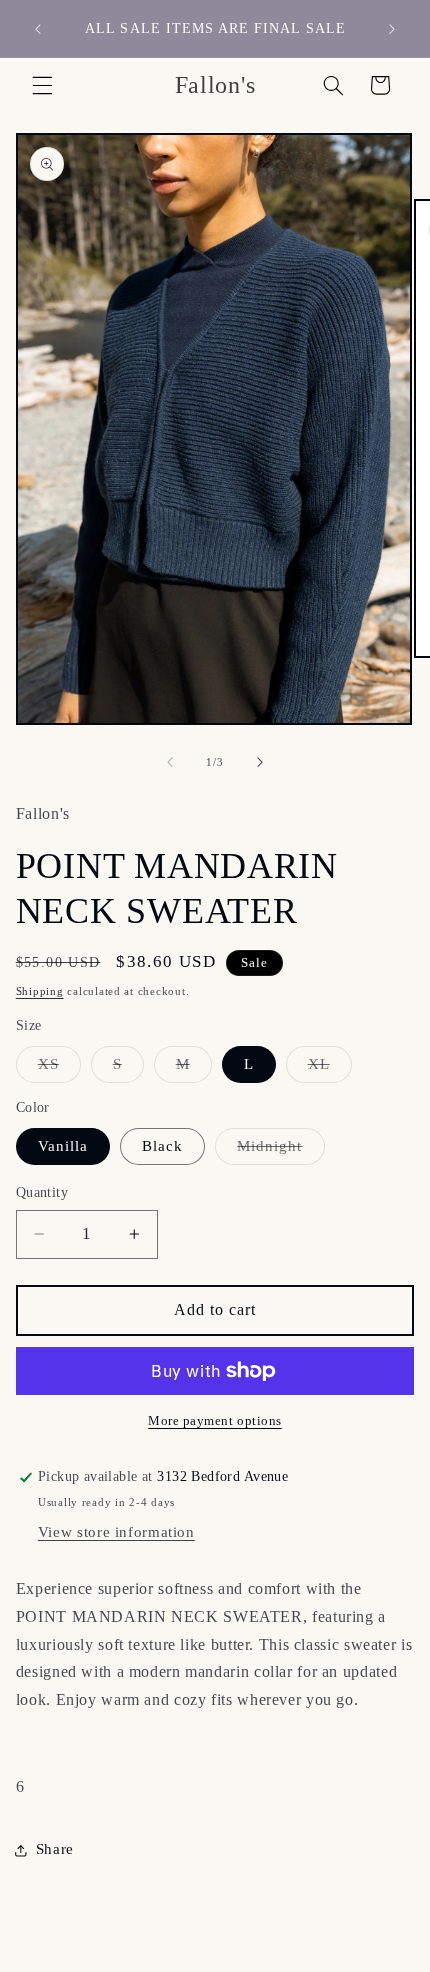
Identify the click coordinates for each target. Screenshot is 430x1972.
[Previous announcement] (38, 29)
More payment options (215, 1421)
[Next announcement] (392, 29)
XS (59, 1069)
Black (162, 1146)
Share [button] (55, 1849)
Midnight (280, 1151)
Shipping (40, 991)
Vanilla (63, 1146)
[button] (42, 85)
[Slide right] (260, 762)
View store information (116, 1532)
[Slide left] (170, 762)
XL (330, 1069)
